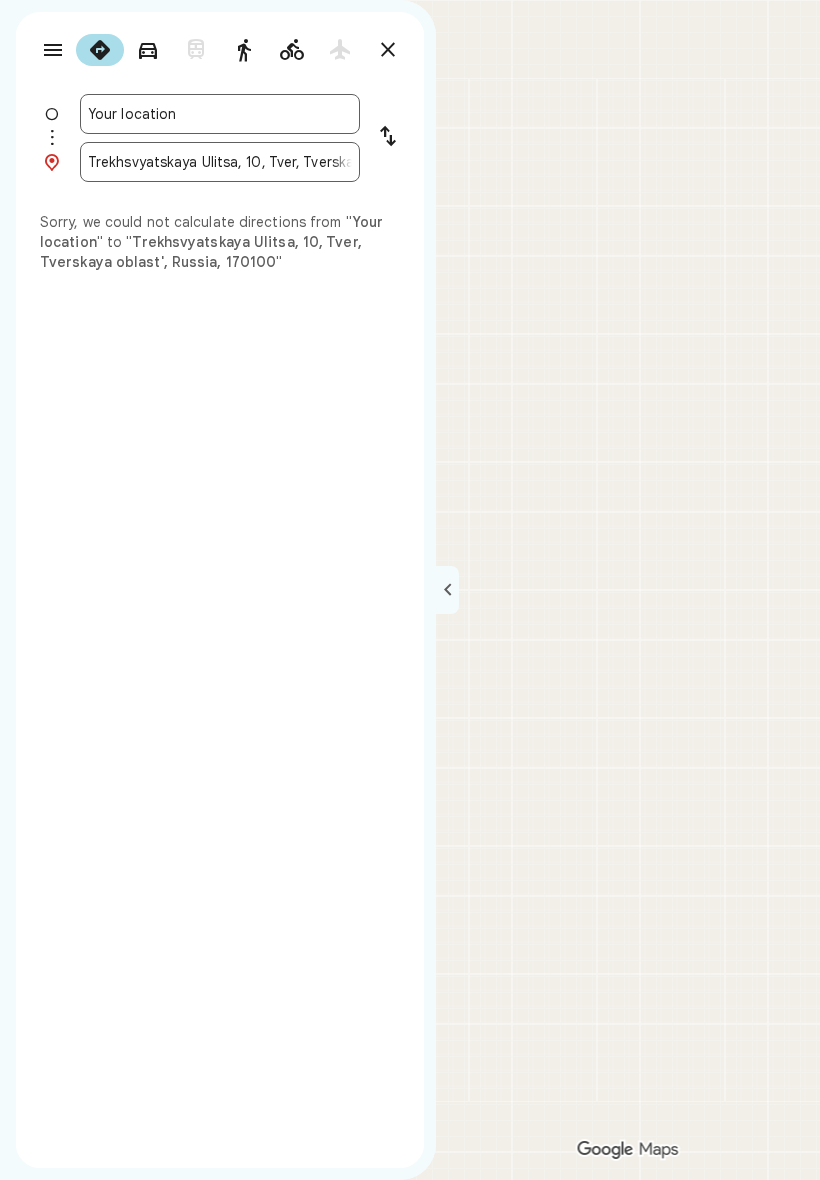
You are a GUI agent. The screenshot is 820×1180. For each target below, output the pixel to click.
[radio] (100, 50)
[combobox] (220, 114)
